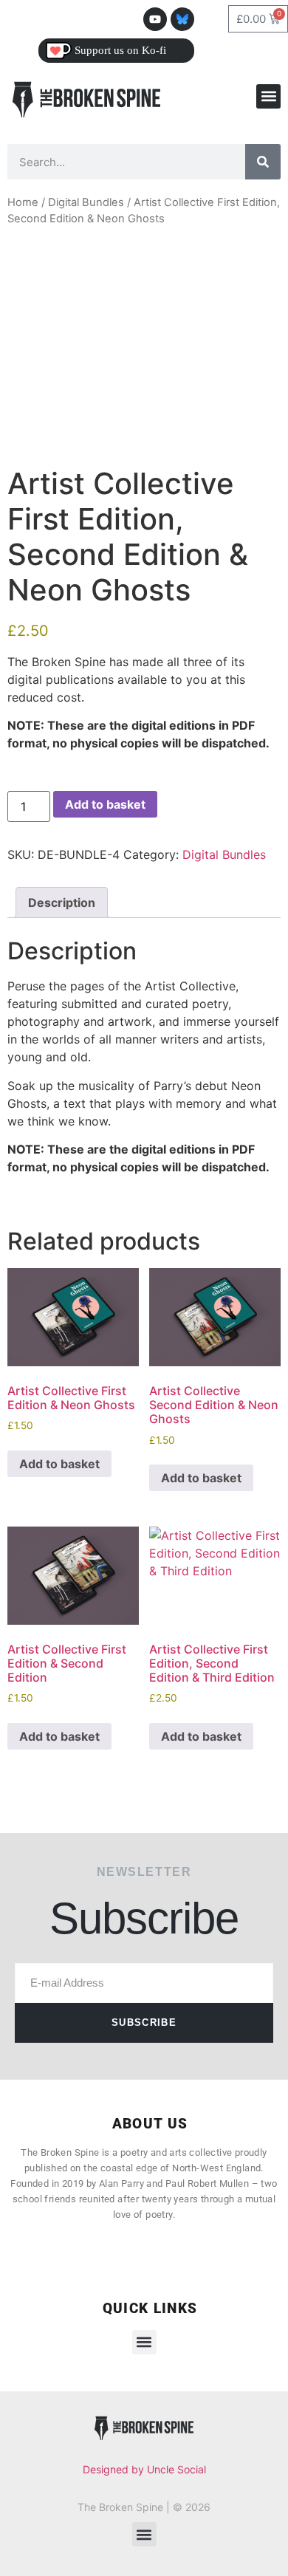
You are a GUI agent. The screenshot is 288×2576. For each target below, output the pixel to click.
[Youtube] (155, 19)
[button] (268, 96)
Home (23, 202)
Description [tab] (62, 902)
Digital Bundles (86, 202)
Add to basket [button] (59, 1464)
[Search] (263, 162)
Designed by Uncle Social (144, 2469)
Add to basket (105, 804)
